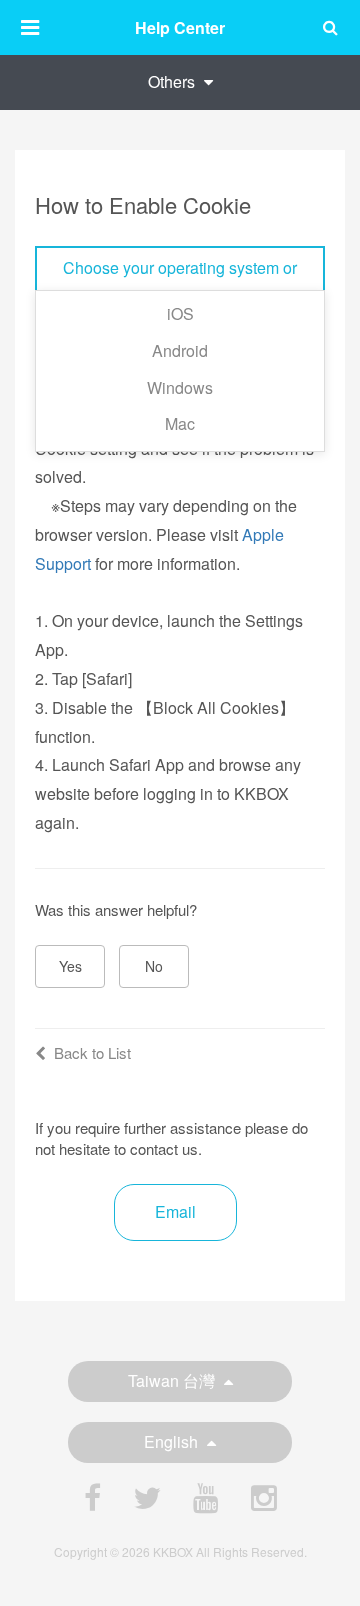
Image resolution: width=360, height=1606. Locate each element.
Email (175, 1211)
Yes (70, 966)
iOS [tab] (180, 313)
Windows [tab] (180, 387)
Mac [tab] (180, 423)
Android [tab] (180, 350)
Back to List (92, 1052)
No (154, 966)
